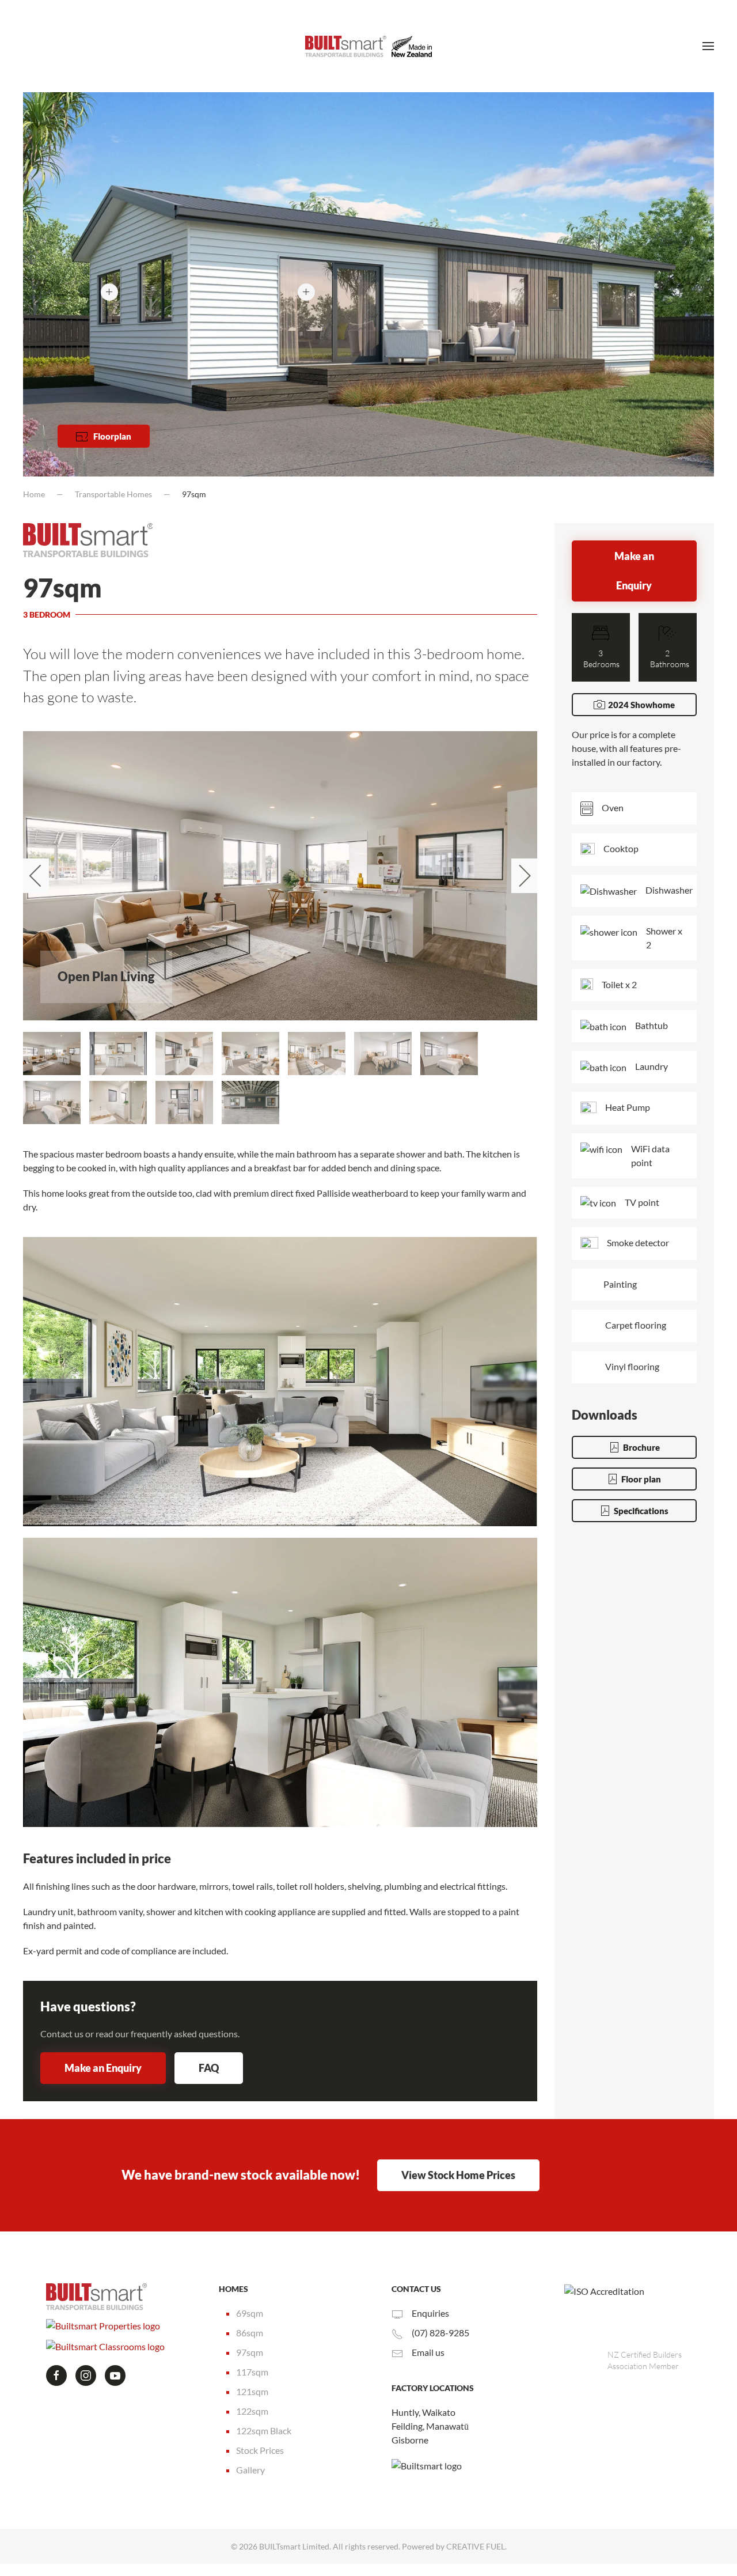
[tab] (52, 1054)
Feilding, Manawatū (430, 2426)
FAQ (209, 2068)
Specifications (641, 1523)
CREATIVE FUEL (476, 2546)
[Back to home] (368, 46)
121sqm (252, 2391)
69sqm (250, 2313)
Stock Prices (260, 2450)
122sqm (252, 2411)
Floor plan (641, 1491)
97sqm (250, 2352)
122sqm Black (264, 2431)
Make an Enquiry (103, 2068)
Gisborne (410, 2440)
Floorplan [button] (112, 436)
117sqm (252, 2372)
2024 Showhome (641, 705)
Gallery (250, 2470)
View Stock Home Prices (458, 2175)
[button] (708, 46)
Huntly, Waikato (423, 2412)
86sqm (250, 2333)
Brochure (641, 1459)
